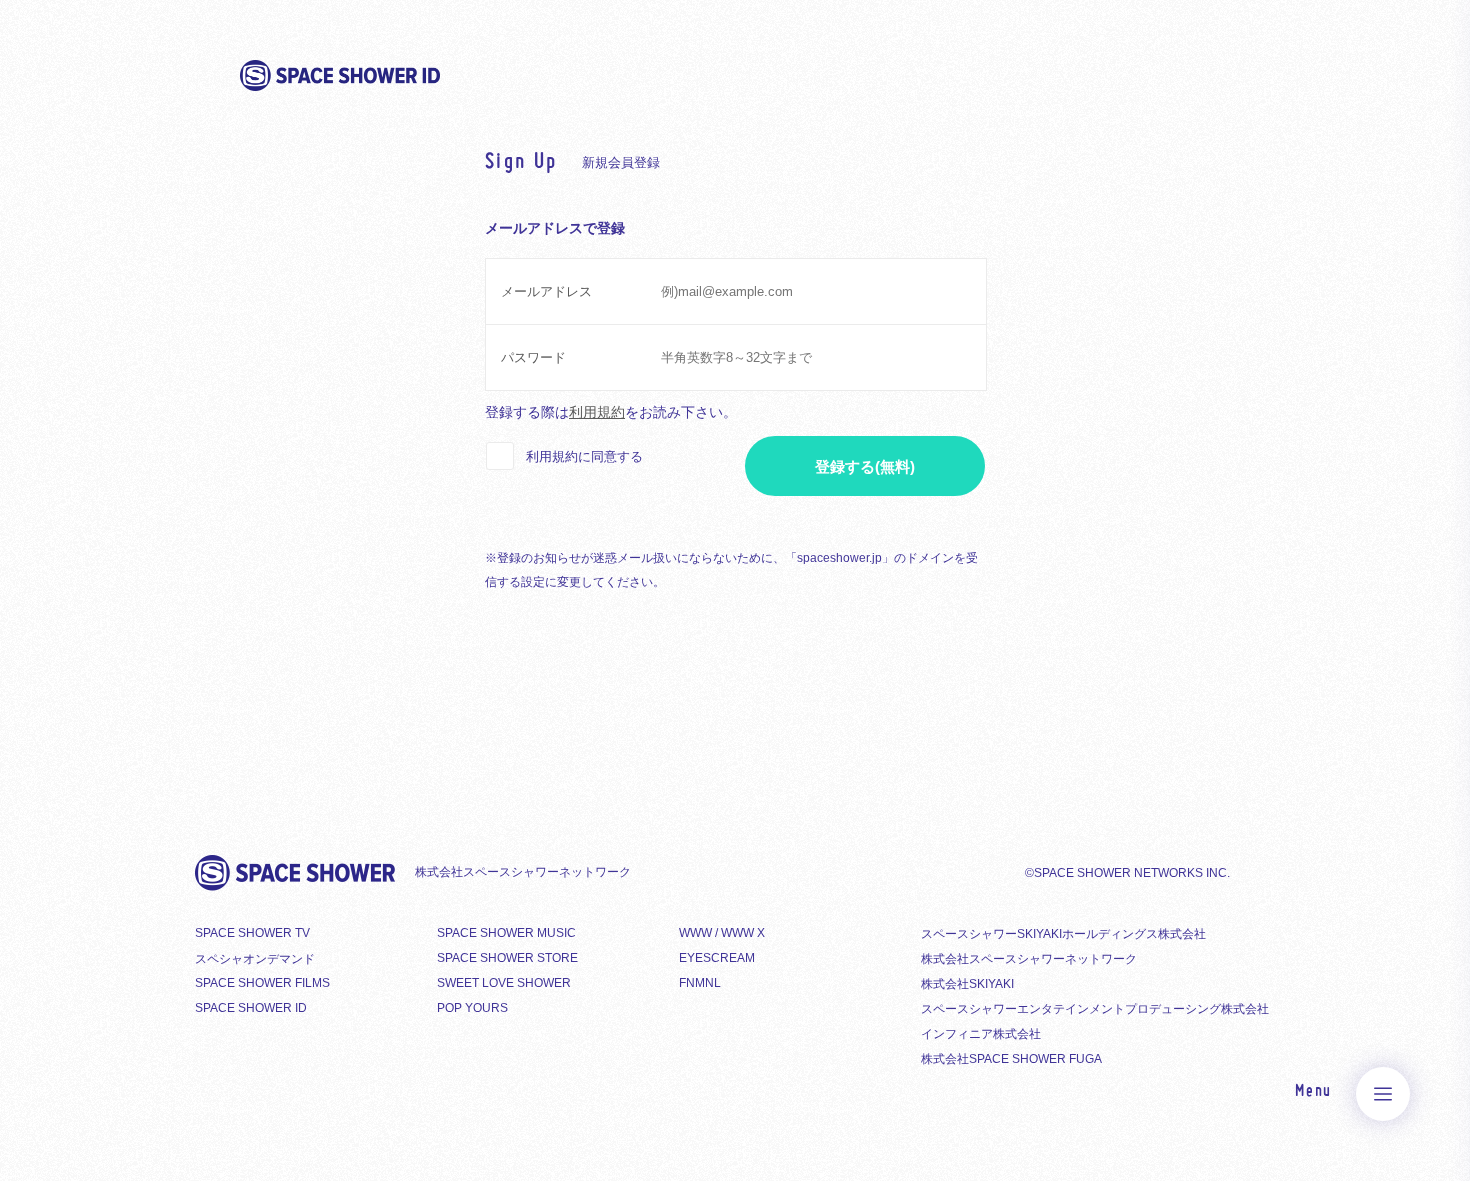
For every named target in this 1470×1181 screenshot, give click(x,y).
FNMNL (700, 983)
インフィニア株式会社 (981, 1034)
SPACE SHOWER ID (251, 1008)
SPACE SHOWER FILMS (262, 983)
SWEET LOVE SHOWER (504, 983)
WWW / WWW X (722, 933)
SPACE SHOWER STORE (507, 958)
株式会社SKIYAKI (967, 984)
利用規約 (597, 412)
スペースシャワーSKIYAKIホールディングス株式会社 (1063, 934)
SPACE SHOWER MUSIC (506, 933)
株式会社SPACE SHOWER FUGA (1011, 1059)
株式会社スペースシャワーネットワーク (1029, 959)
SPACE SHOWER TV (252, 933)
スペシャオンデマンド (255, 959)
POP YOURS (472, 1008)
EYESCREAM (717, 958)
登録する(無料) (865, 466)
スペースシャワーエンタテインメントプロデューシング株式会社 (1095, 1009)
